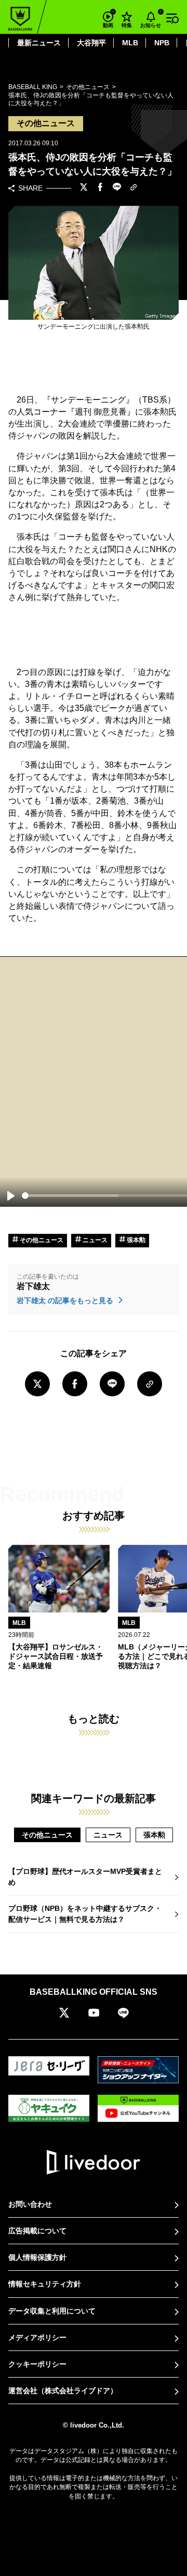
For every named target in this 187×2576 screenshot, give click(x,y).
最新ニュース (39, 43)
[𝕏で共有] (84, 188)
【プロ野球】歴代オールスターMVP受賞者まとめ (85, 1877)
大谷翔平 (91, 43)
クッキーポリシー (37, 2364)
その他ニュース (41, 1240)
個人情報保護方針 (37, 2257)
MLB (130, 43)
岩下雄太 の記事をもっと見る (66, 1300)
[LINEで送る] (117, 188)
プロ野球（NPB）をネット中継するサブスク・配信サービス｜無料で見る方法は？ (85, 1914)
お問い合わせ (30, 2204)
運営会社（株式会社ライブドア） (63, 2391)
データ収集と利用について (52, 2311)
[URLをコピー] (133, 188)
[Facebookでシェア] (100, 188)
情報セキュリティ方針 (45, 2284)
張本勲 (135, 1240)
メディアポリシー (37, 2337)
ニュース (94, 1240)
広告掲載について (37, 2231)
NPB (162, 43)
